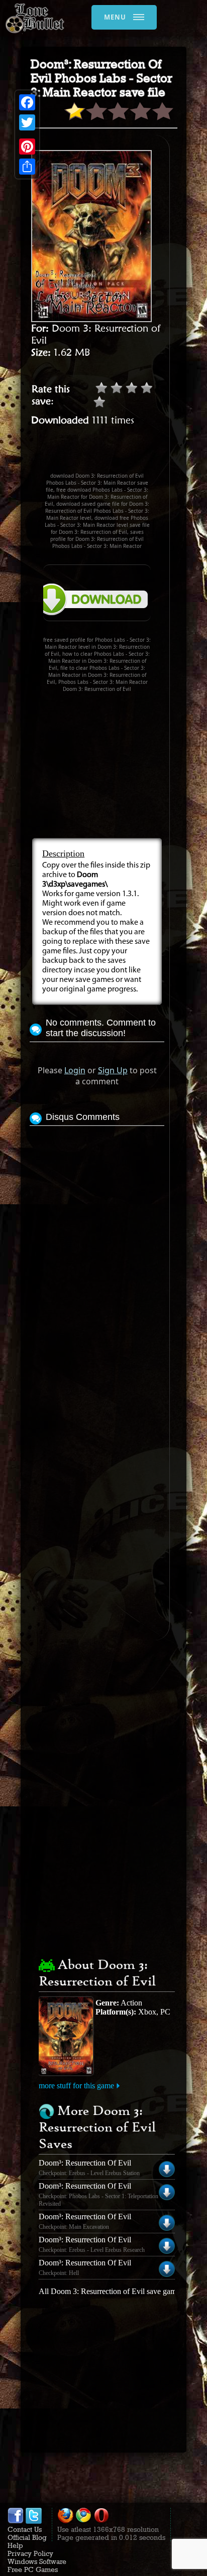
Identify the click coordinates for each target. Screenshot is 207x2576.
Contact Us (25, 2529)
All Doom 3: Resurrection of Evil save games (111, 2291)
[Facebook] (27, 102)
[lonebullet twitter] (34, 2521)
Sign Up (113, 1070)
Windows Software (37, 2561)
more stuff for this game (76, 2086)
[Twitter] (27, 122)
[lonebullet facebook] (16, 2521)
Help (15, 2545)
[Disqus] (97, 1254)
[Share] (27, 167)
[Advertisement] (118, 454)
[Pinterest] (27, 147)
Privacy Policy (30, 2553)
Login (75, 1070)
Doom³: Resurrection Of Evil (85, 2163)
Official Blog (27, 2537)
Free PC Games (33, 2569)
